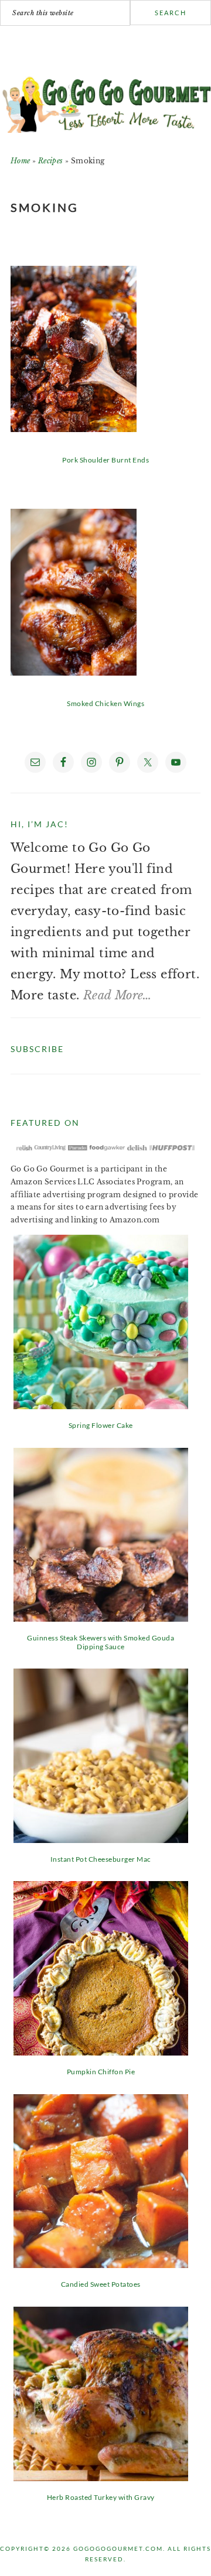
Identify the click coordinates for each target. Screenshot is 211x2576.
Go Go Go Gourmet (105, 101)
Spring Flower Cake (101, 1425)
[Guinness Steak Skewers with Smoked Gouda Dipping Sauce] (101, 1618)
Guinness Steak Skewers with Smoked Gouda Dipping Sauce (101, 1642)
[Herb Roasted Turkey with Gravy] (101, 2477)
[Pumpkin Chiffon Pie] (101, 2051)
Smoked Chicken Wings (105, 703)
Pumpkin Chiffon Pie (101, 2072)
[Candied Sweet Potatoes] (101, 2264)
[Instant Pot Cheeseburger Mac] (101, 1839)
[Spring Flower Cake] (101, 1405)
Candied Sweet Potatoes (101, 2284)
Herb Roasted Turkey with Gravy (101, 2497)
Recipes (51, 161)
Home (21, 161)
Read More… (118, 995)
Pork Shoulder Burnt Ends (105, 460)
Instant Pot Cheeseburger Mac (101, 1859)
